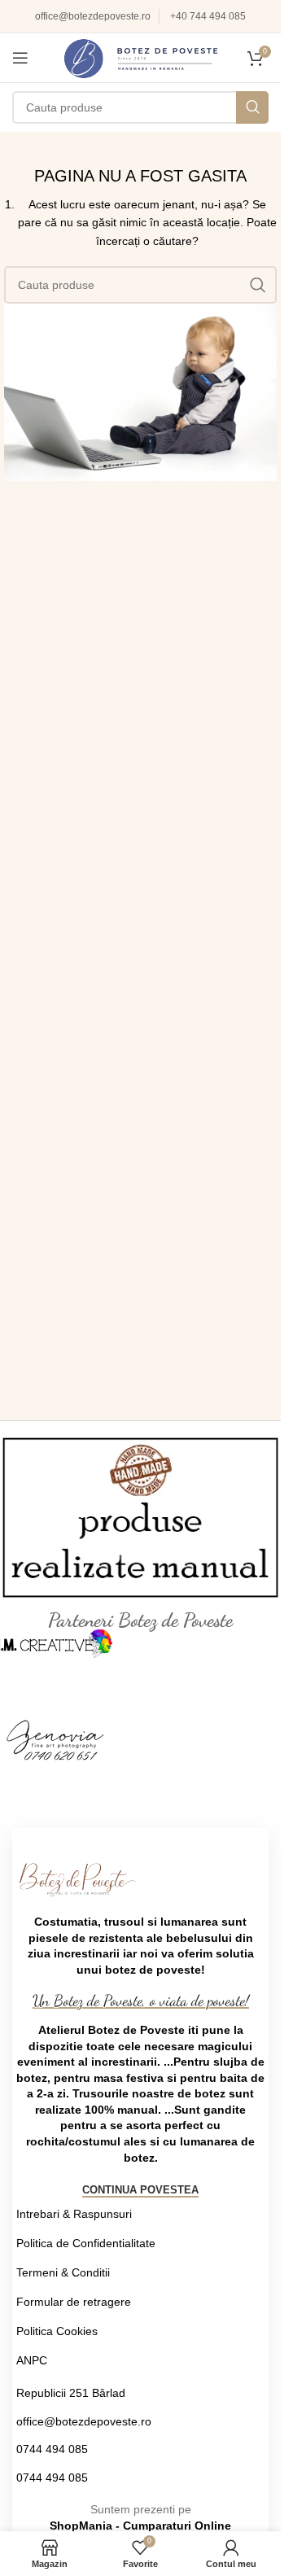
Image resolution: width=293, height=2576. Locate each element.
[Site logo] (141, 57)
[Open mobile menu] (20, 58)
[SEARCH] (252, 107)
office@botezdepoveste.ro (93, 16)
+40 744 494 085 (208, 16)
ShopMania (81, 2526)
